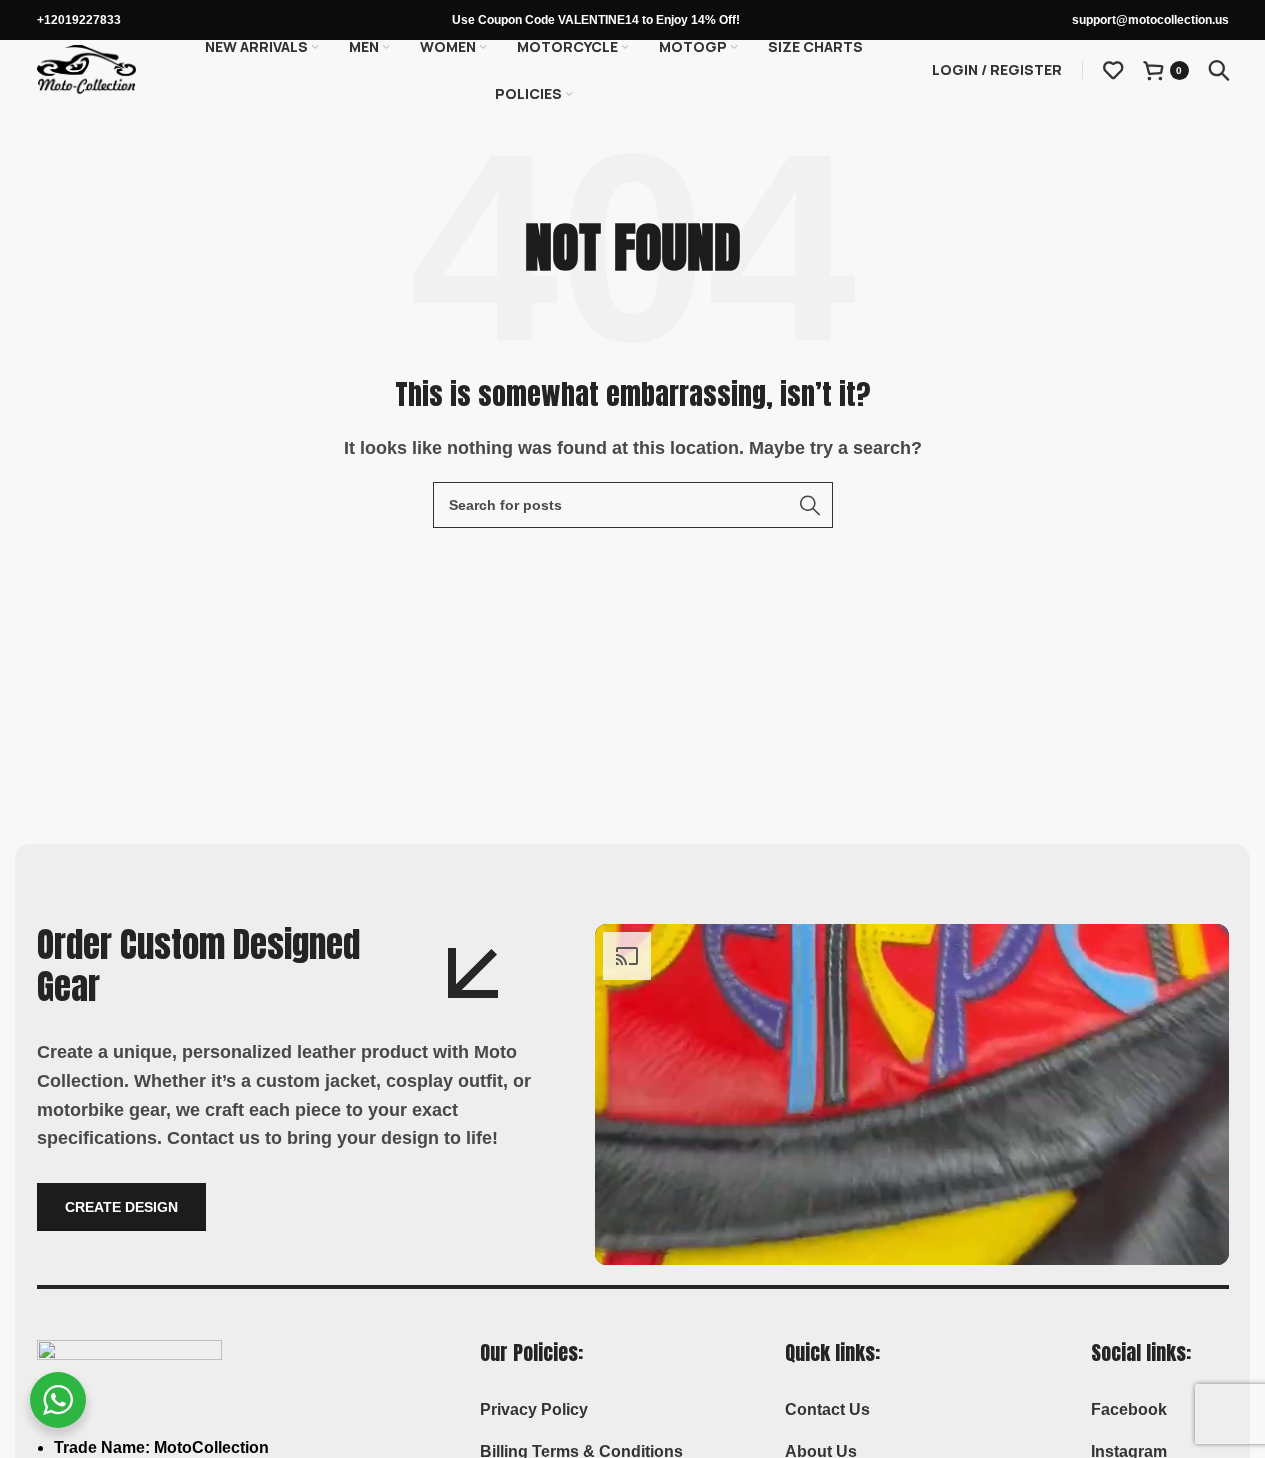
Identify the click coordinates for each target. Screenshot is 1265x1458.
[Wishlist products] (1113, 70)
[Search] (1219, 70)
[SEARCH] (810, 505)
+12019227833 (79, 20)
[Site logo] (87, 68)
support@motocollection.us (1150, 20)
